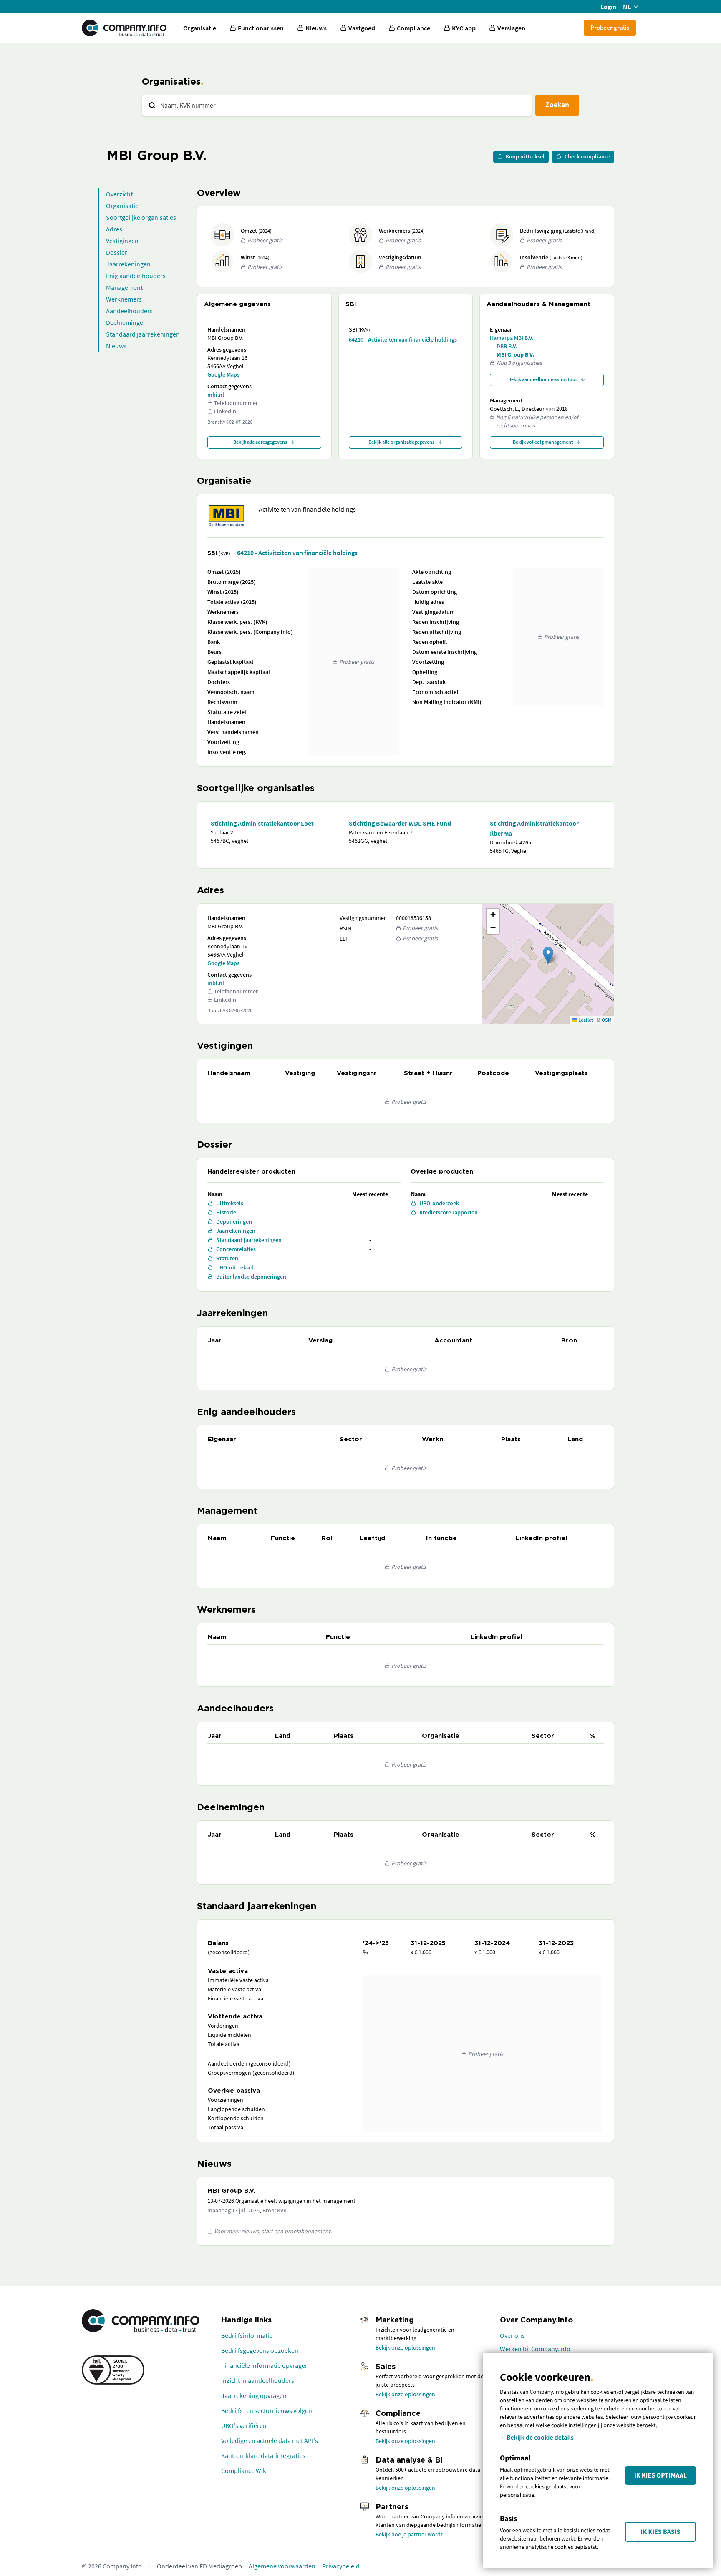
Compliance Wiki (245, 2470)
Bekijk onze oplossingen (405, 2347)
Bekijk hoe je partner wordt (409, 2534)
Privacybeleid (341, 2566)
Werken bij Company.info (535, 2349)
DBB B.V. (507, 346)
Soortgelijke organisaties (141, 217)
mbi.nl (216, 395)
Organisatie (200, 28)
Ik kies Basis (661, 2532)
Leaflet (585, 1020)
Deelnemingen (126, 322)
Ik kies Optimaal (660, 2475)
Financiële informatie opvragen (265, 2365)
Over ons (512, 2335)
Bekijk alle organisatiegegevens (401, 442)
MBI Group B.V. (515, 354)
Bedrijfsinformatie (247, 2335)
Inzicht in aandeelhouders (258, 2380)
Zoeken (557, 104)
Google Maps (223, 374)
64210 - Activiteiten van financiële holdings (403, 339)
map (547, 963)
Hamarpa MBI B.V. (512, 338)
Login (608, 7)
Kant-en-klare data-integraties (263, 2455)
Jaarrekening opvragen (254, 2395)
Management (124, 287)
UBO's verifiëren (244, 2425)
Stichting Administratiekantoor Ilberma (534, 828)
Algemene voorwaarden (282, 2566)
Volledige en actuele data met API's (270, 2440)
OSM (607, 1020)
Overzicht (119, 194)
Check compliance (587, 156)
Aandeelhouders (129, 311)
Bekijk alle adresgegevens (260, 442)
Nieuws (116, 346)
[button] (548, 955)
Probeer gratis (610, 27)
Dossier (117, 252)
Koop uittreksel (525, 156)
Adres (114, 229)
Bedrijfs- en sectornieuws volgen (267, 2410)
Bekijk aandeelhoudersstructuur (543, 379)
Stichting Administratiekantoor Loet (262, 823)
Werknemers (124, 299)
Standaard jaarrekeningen (143, 334)
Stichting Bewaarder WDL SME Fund (400, 823)
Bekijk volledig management (543, 442)
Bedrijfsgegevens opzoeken (260, 2350)
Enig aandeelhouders (136, 276)
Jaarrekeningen (128, 264)
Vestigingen (122, 241)
